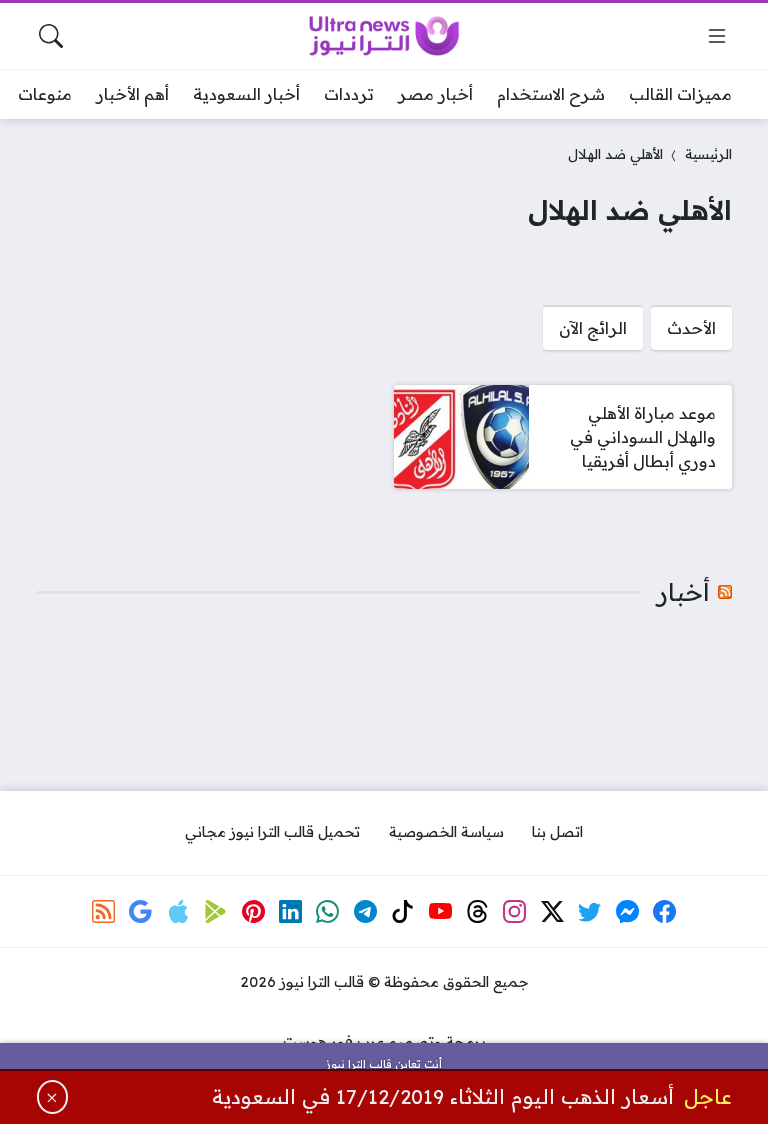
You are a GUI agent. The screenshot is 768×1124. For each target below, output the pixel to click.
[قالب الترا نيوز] (384, 36)
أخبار (683, 592)
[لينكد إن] (291, 911)
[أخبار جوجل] (141, 911)
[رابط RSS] (104, 911)
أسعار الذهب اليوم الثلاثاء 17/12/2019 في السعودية (443, 1096)
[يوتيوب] (440, 911)
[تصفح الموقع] (717, 36)
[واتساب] (328, 911)
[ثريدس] (478, 911)
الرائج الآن (593, 328)
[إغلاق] (53, 1097)
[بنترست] (253, 911)
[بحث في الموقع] (51, 36)
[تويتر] (590, 911)
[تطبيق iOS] (178, 911)
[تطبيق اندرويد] (216, 911)
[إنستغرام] (515, 911)
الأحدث (691, 328)
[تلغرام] (365, 911)
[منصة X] (553, 911)
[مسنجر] (627, 911)
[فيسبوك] (665, 911)
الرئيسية (708, 153)
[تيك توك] (403, 911)
